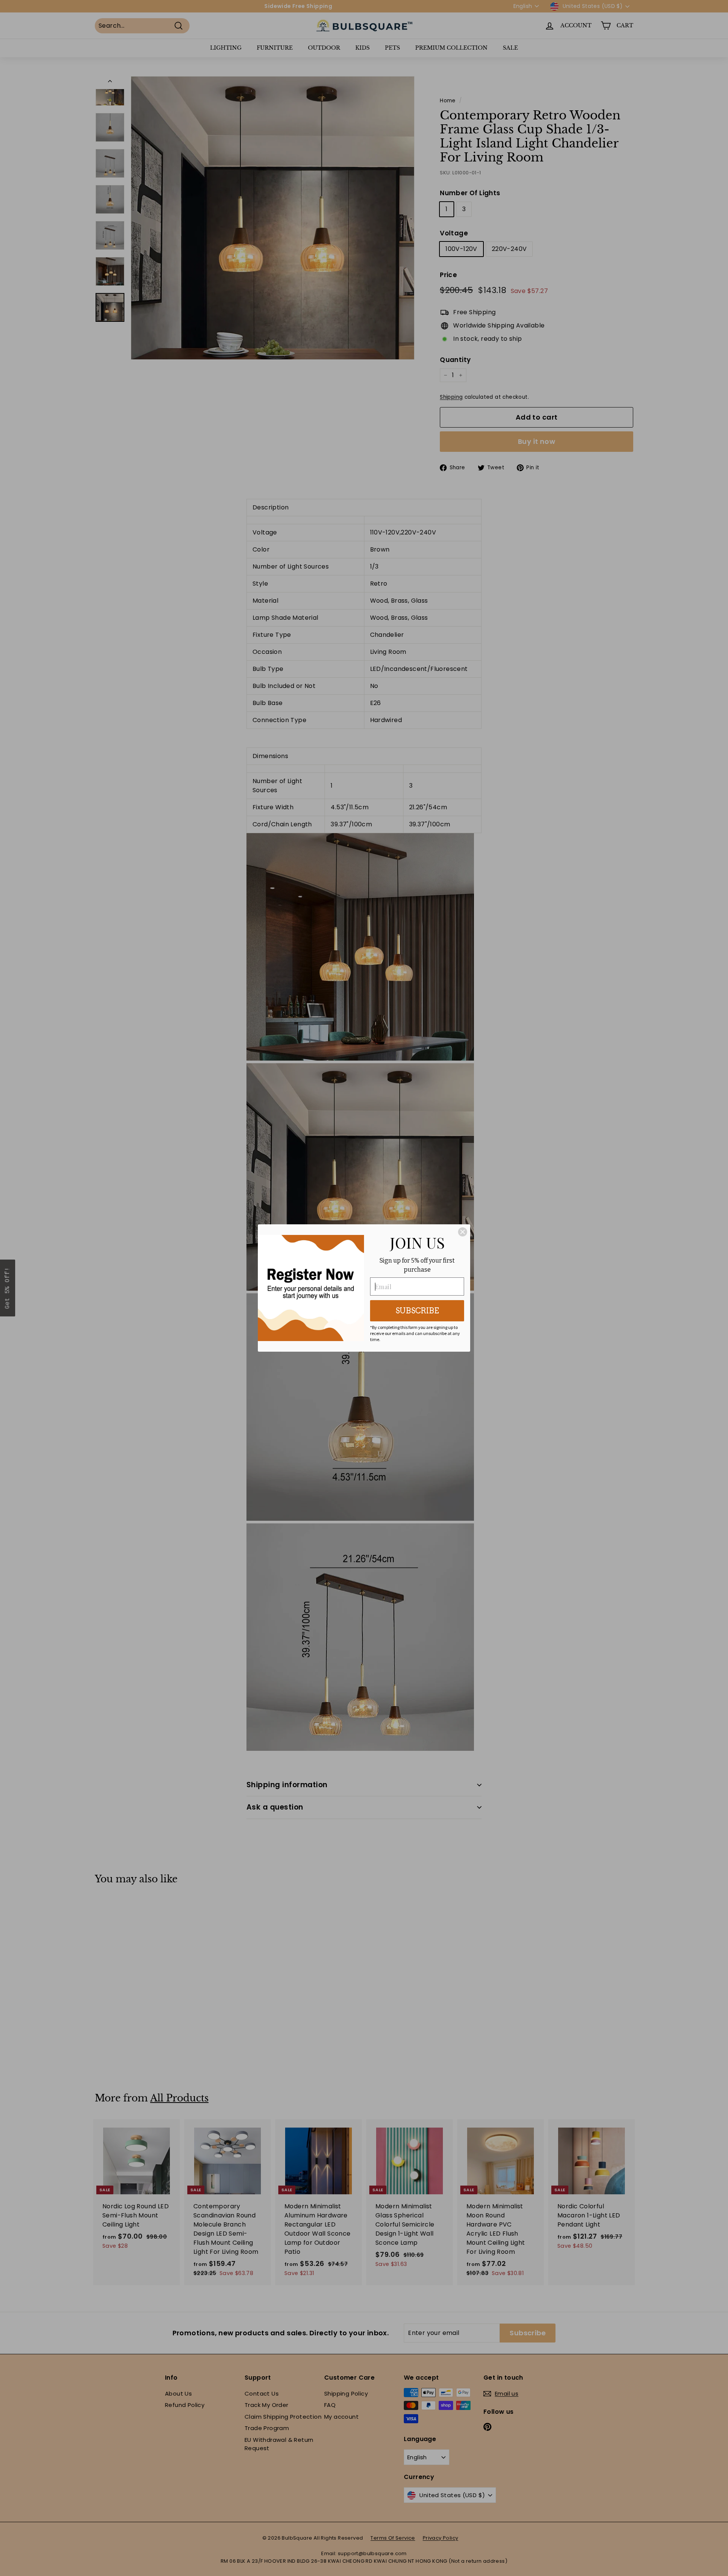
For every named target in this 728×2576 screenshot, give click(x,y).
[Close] (463, 1232)
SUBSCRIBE (417, 1311)
